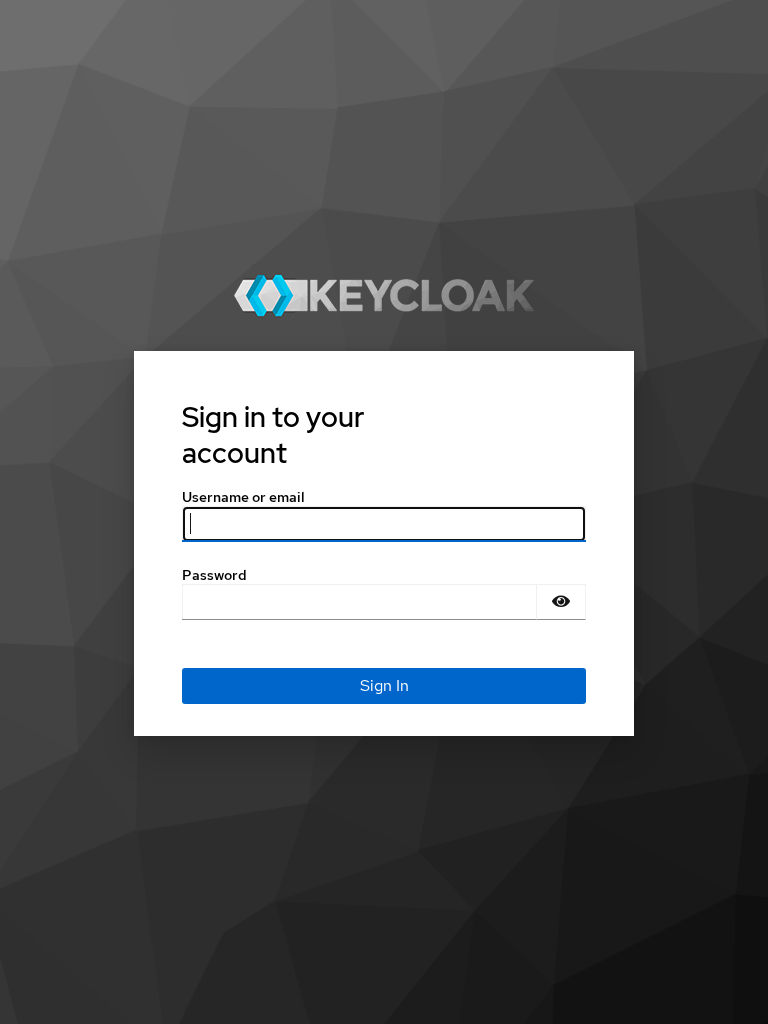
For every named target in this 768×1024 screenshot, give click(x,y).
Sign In (384, 685)
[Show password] (561, 602)
